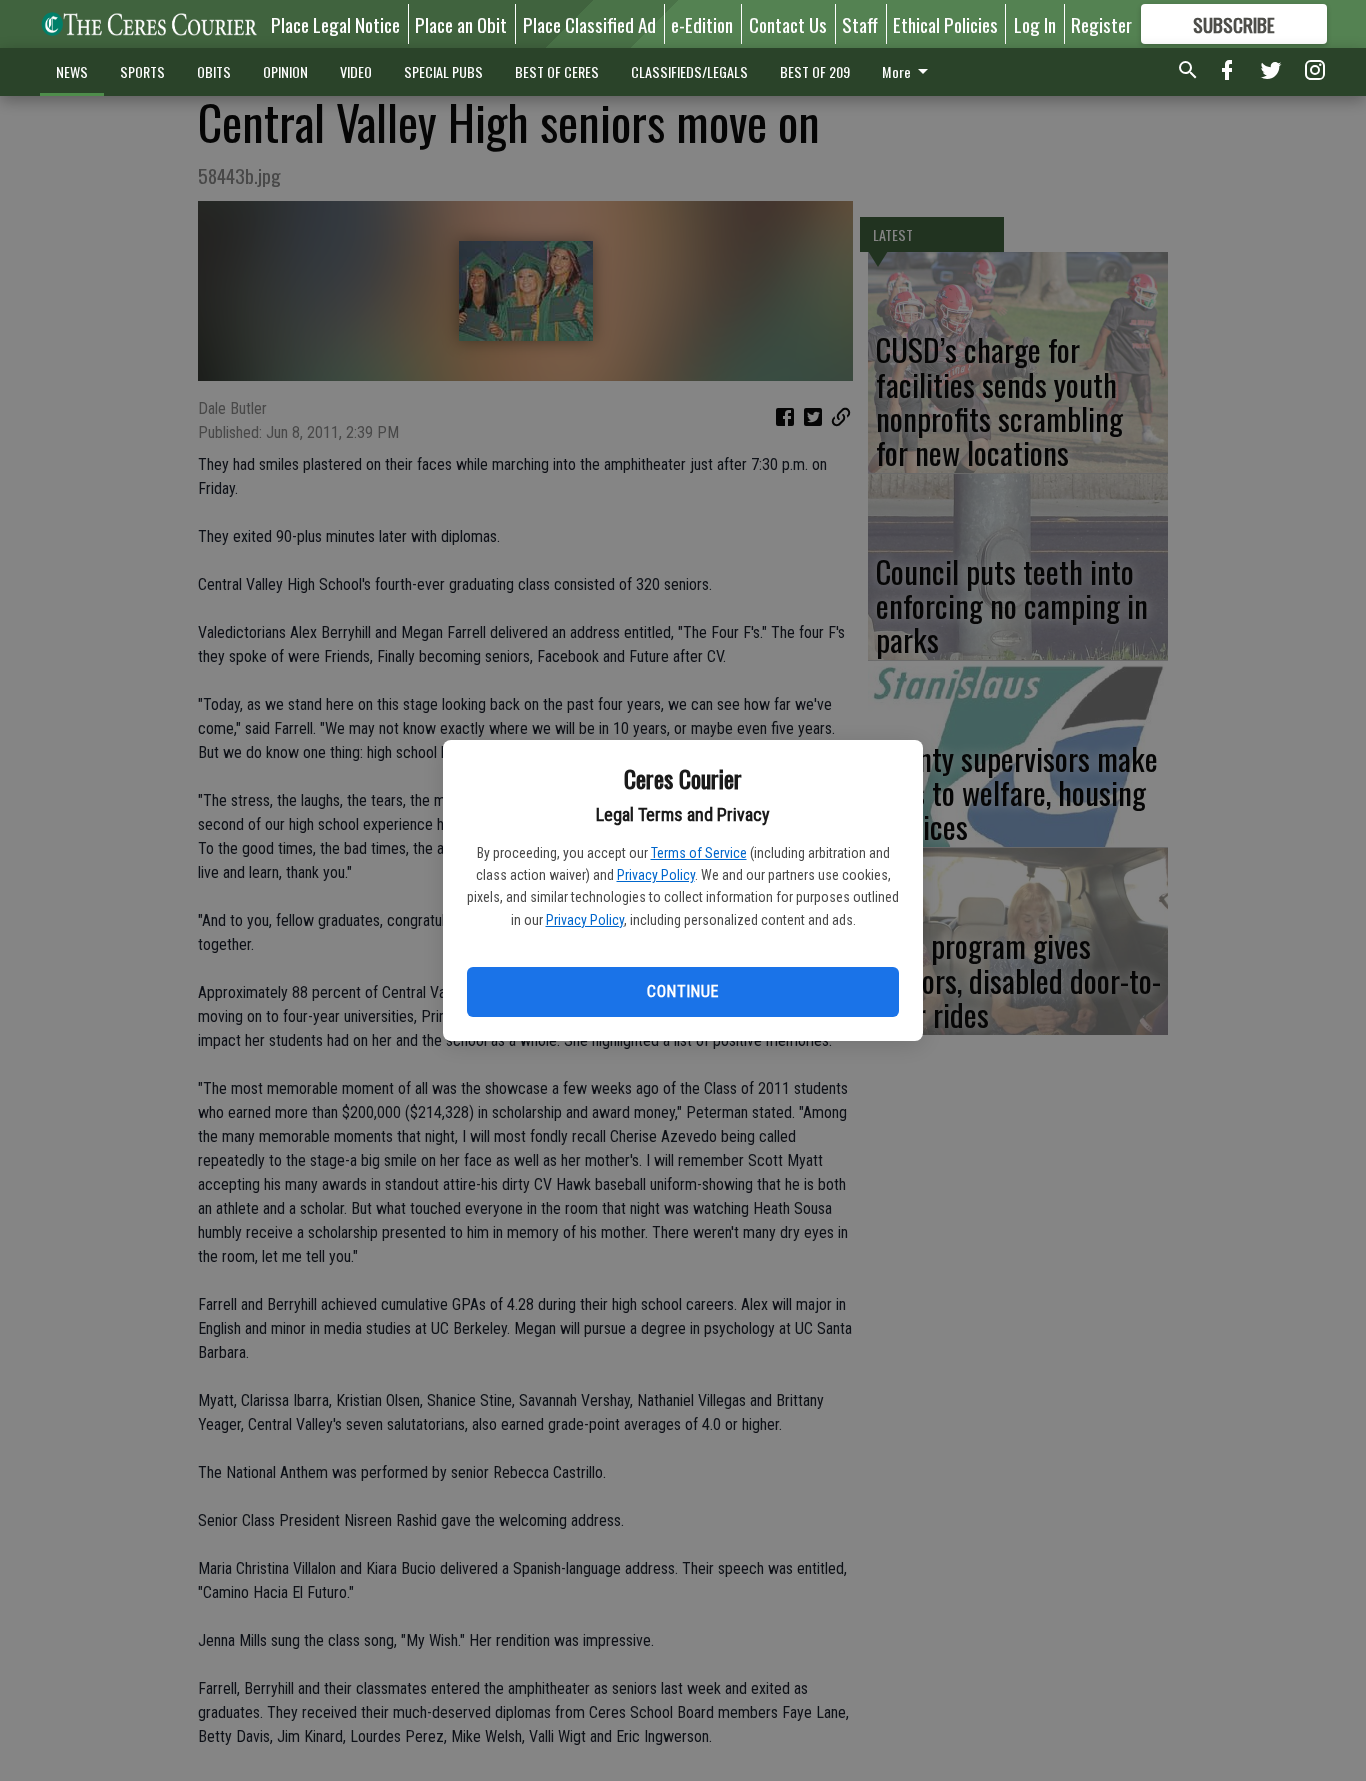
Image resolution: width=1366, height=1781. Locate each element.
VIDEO (356, 71)
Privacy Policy (656, 875)
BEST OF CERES (557, 71)
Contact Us (788, 24)
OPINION (285, 71)
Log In (1035, 24)
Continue (682, 991)
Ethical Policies (945, 24)
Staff (860, 24)
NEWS (72, 71)
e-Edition (702, 24)
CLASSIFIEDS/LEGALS (689, 71)
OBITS (214, 71)
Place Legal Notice (335, 24)
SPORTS (142, 71)
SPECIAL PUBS (443, 71)
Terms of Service (699, 853)
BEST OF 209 (815, 71)
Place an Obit (461, 24)
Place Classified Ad (589, 24)
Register (1101, 24)
